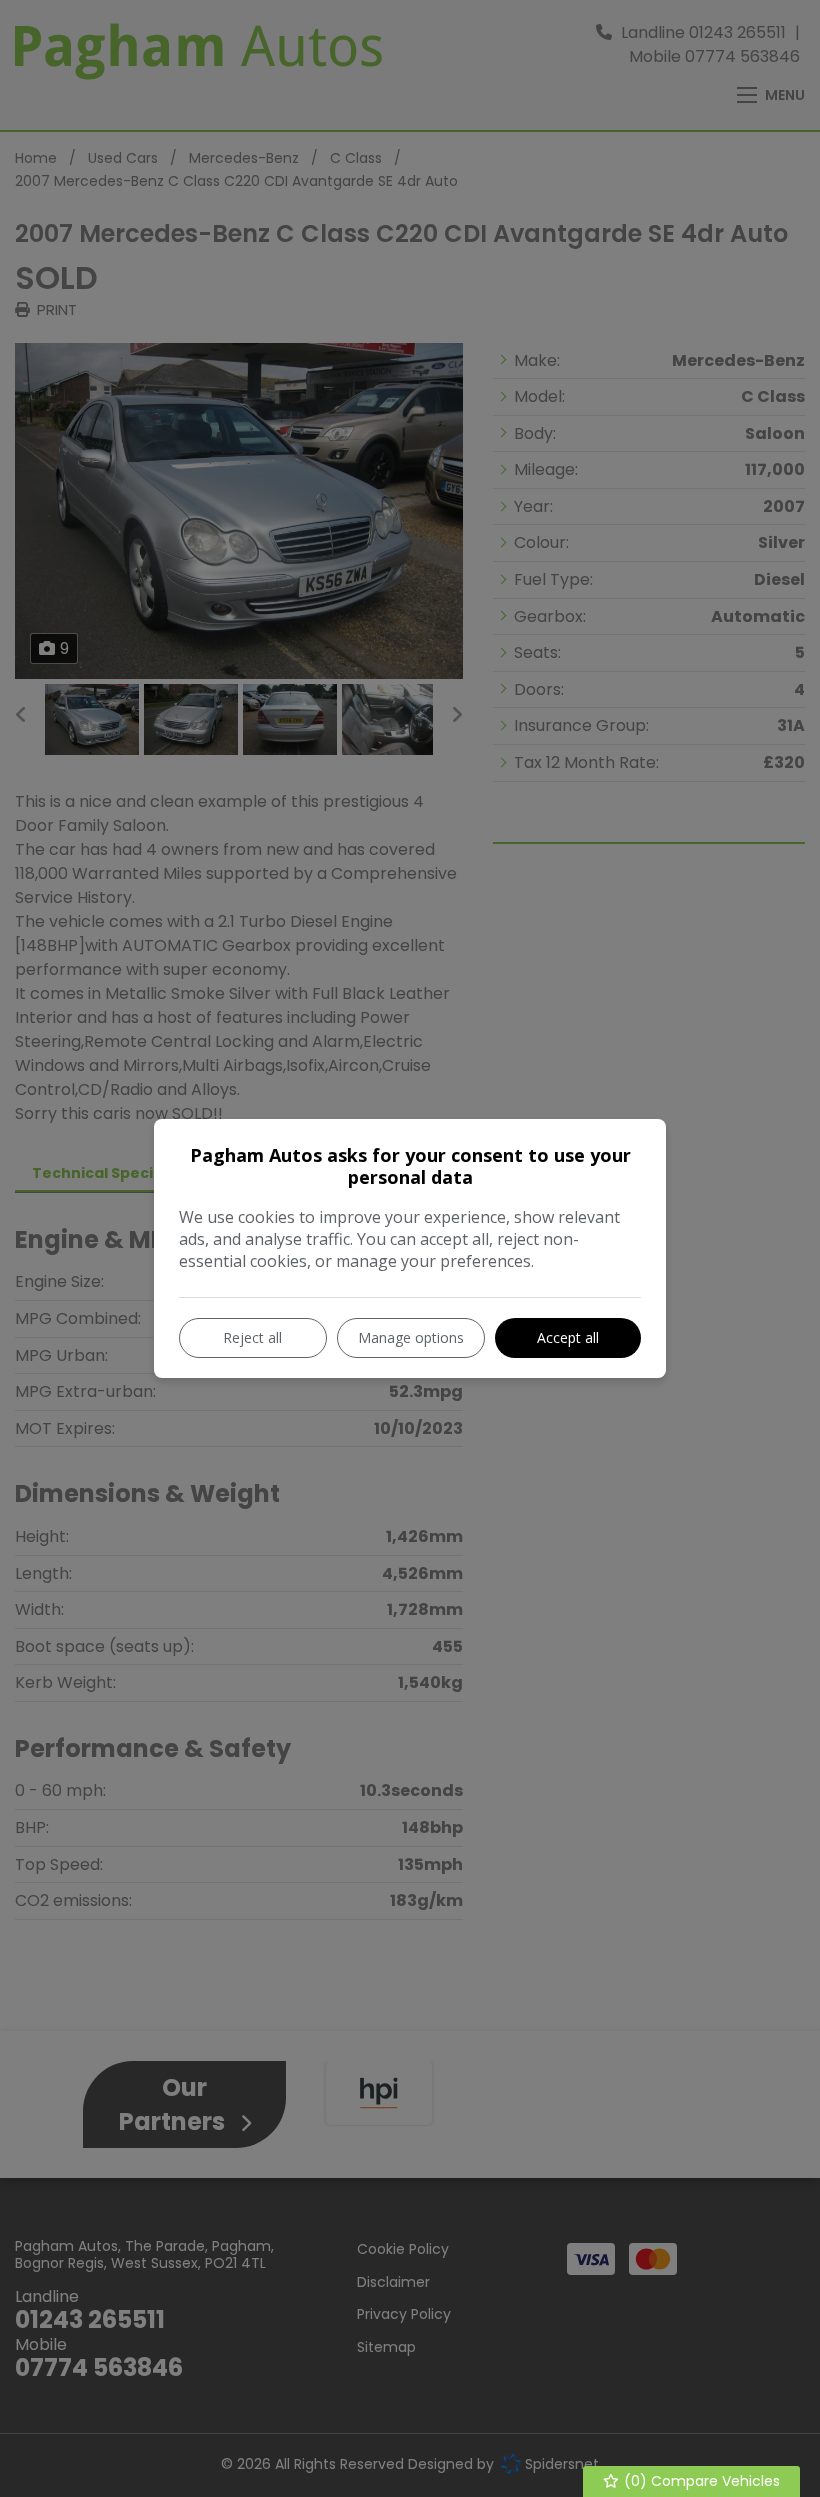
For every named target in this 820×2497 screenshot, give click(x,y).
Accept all (568, 1337)
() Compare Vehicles (700, 2481)
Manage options (411, 1337)
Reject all (252, 1337)
